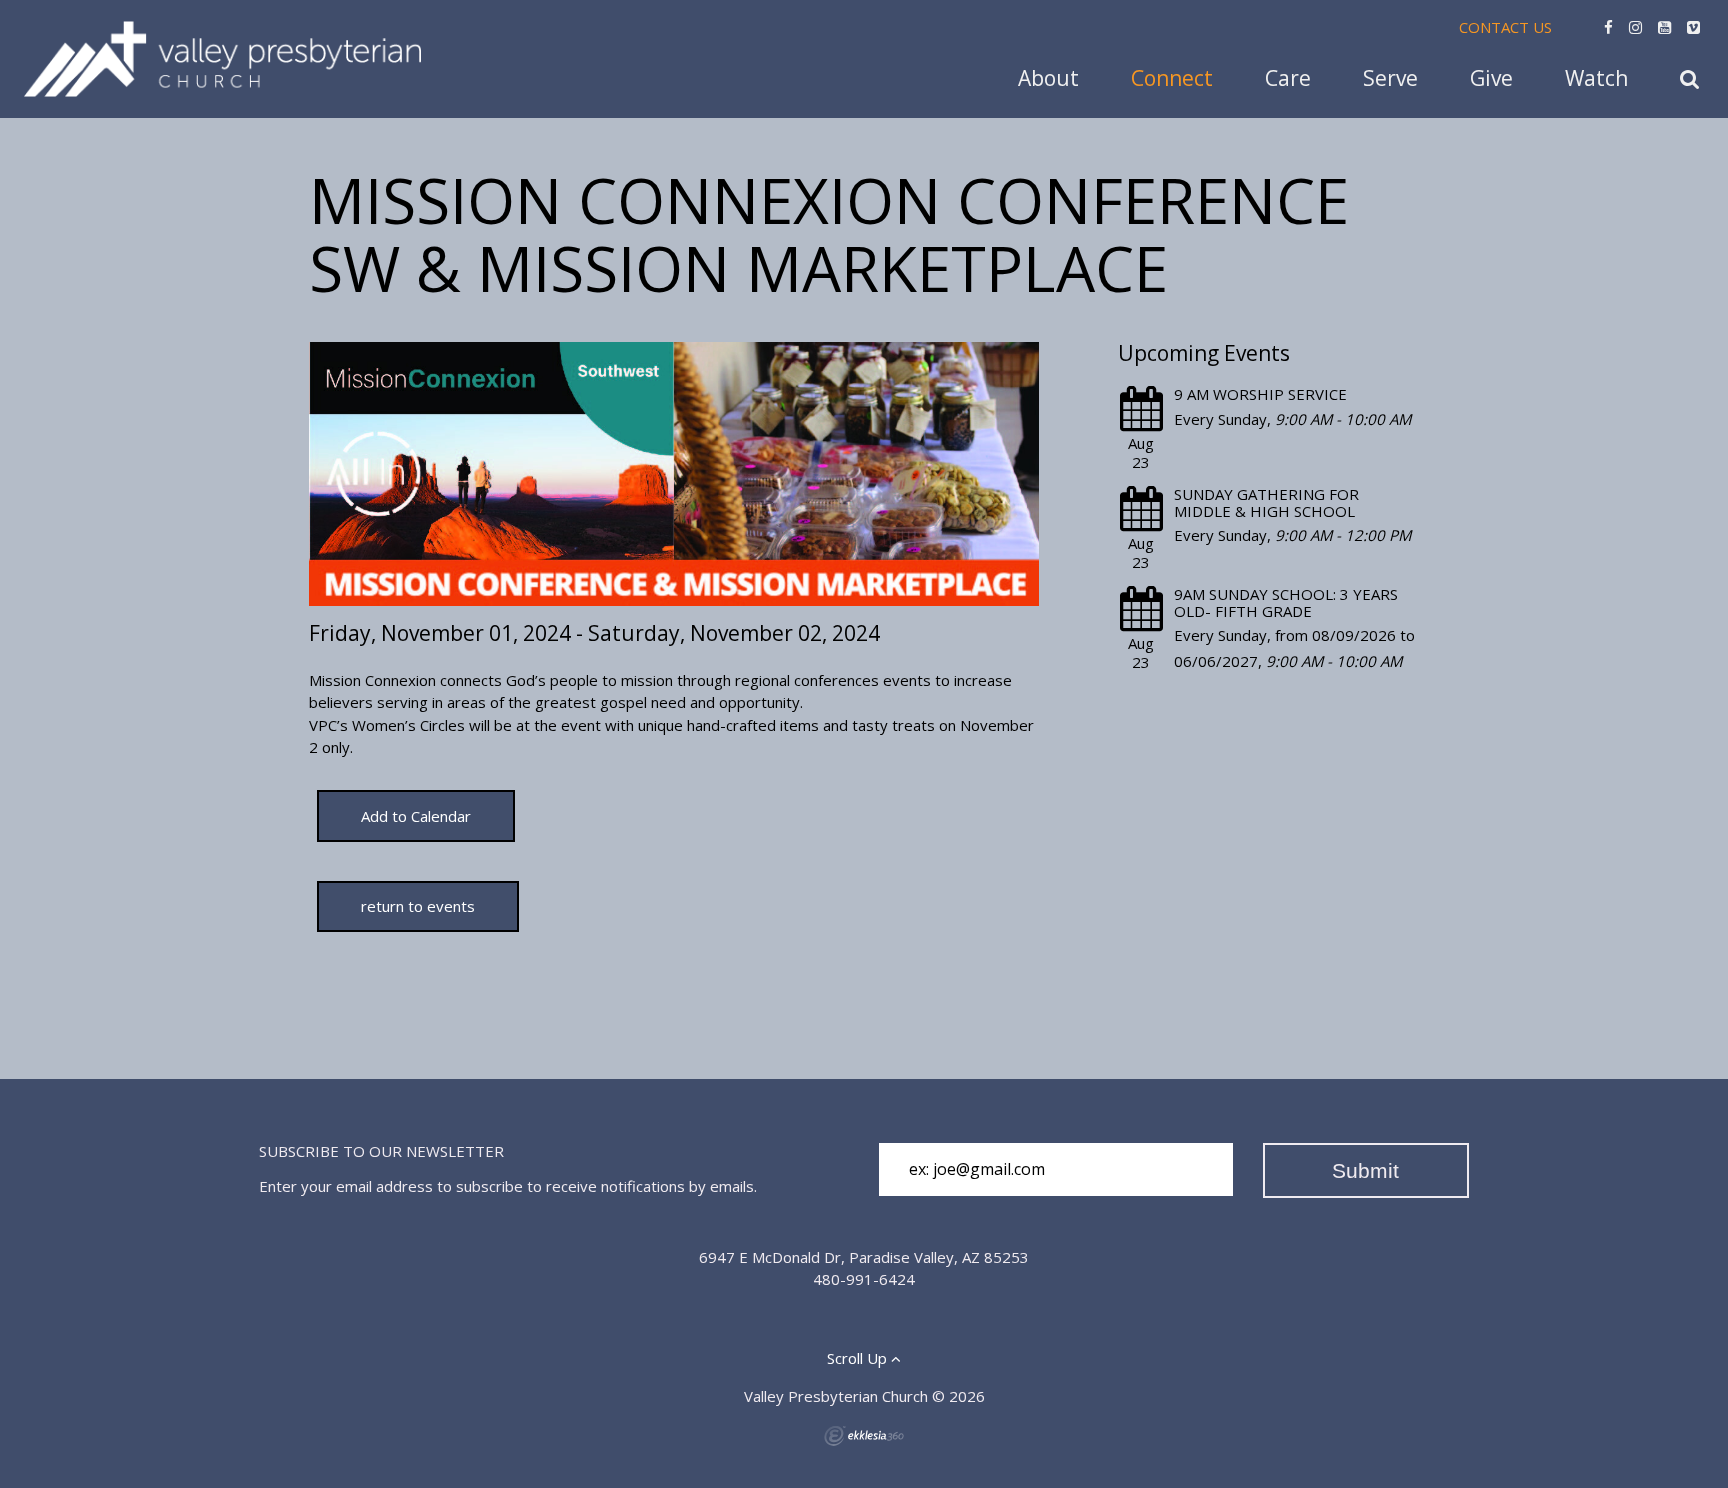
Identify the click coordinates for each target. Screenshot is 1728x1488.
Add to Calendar (416, 816)
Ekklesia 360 (864, 1436)
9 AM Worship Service (1260, 394)
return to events (418, 906)
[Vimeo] (1693, 27)
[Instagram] (1635, 27)
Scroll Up (859, 1358)
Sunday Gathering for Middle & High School (1266, 502)
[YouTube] (1664, 27)
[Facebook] (1608, 27)
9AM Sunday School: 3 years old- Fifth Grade (1286, 602)
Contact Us (1505, 27)
